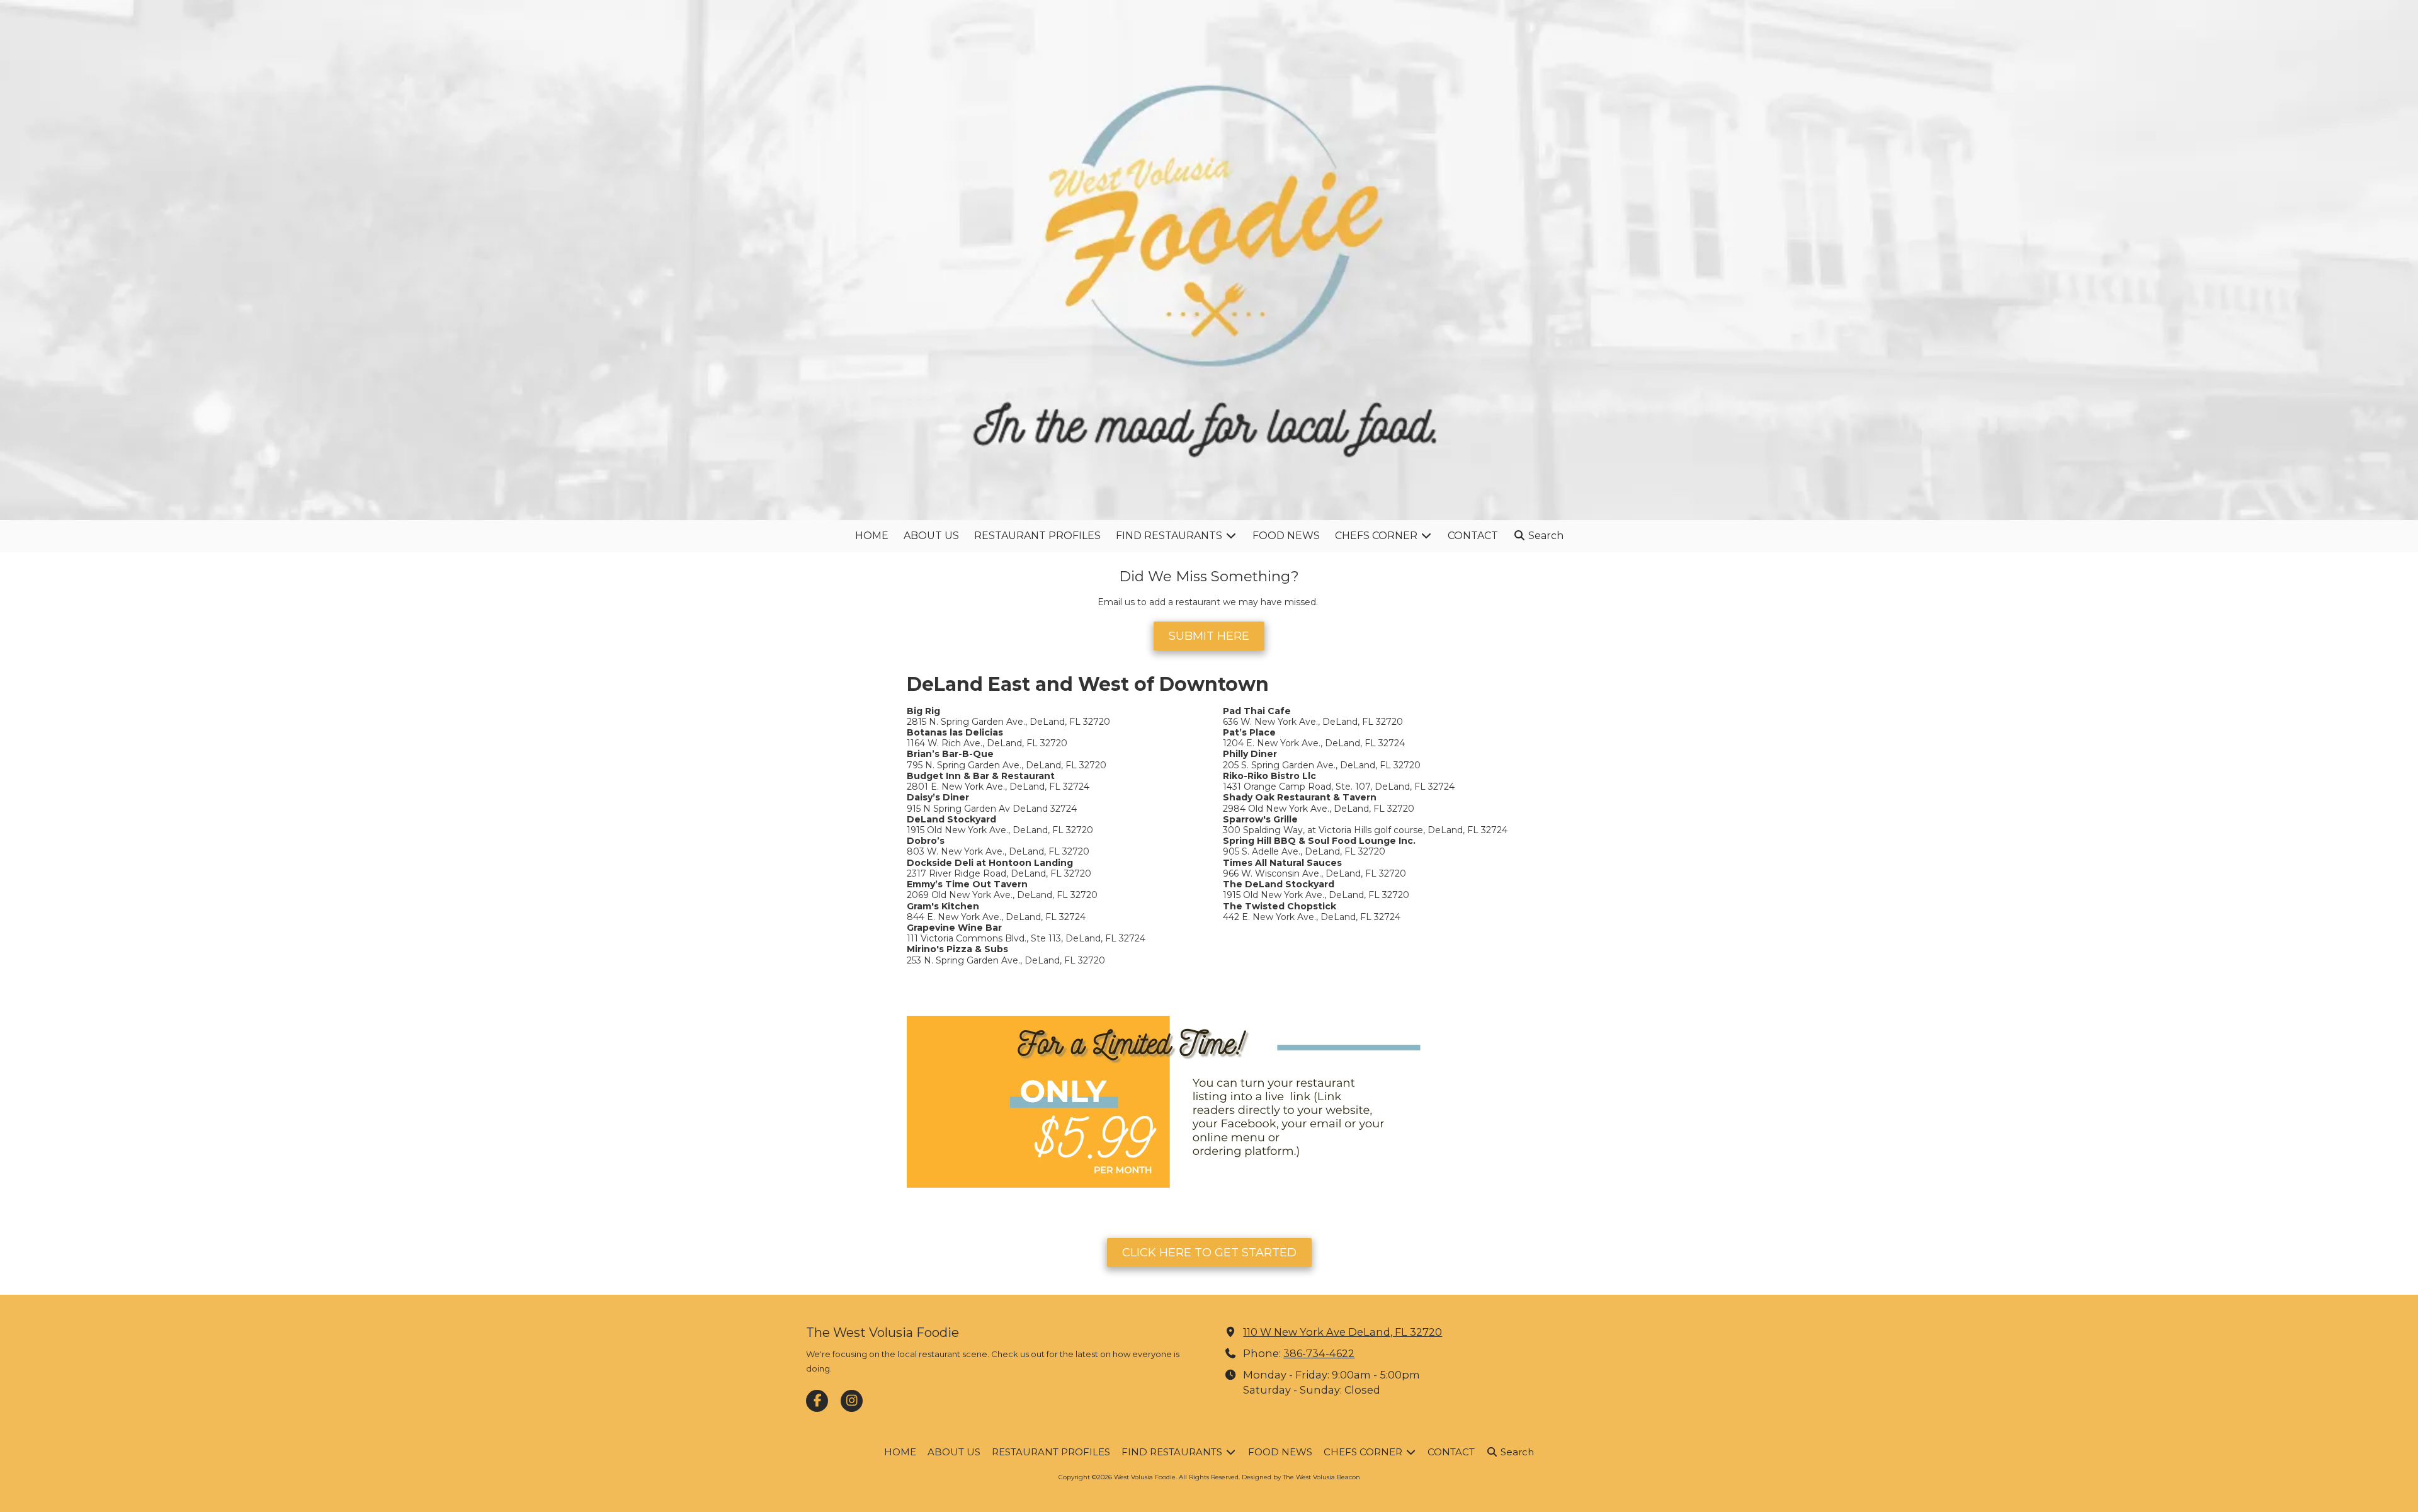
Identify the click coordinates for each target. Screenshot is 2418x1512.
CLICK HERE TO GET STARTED (1209, 1253)
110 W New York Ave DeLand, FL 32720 (1342, 1332)
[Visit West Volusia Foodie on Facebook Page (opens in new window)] (817, 1401)
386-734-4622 (1319, 1353)
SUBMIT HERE (1209, 636)
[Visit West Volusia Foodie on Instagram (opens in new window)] (852, 1401)
